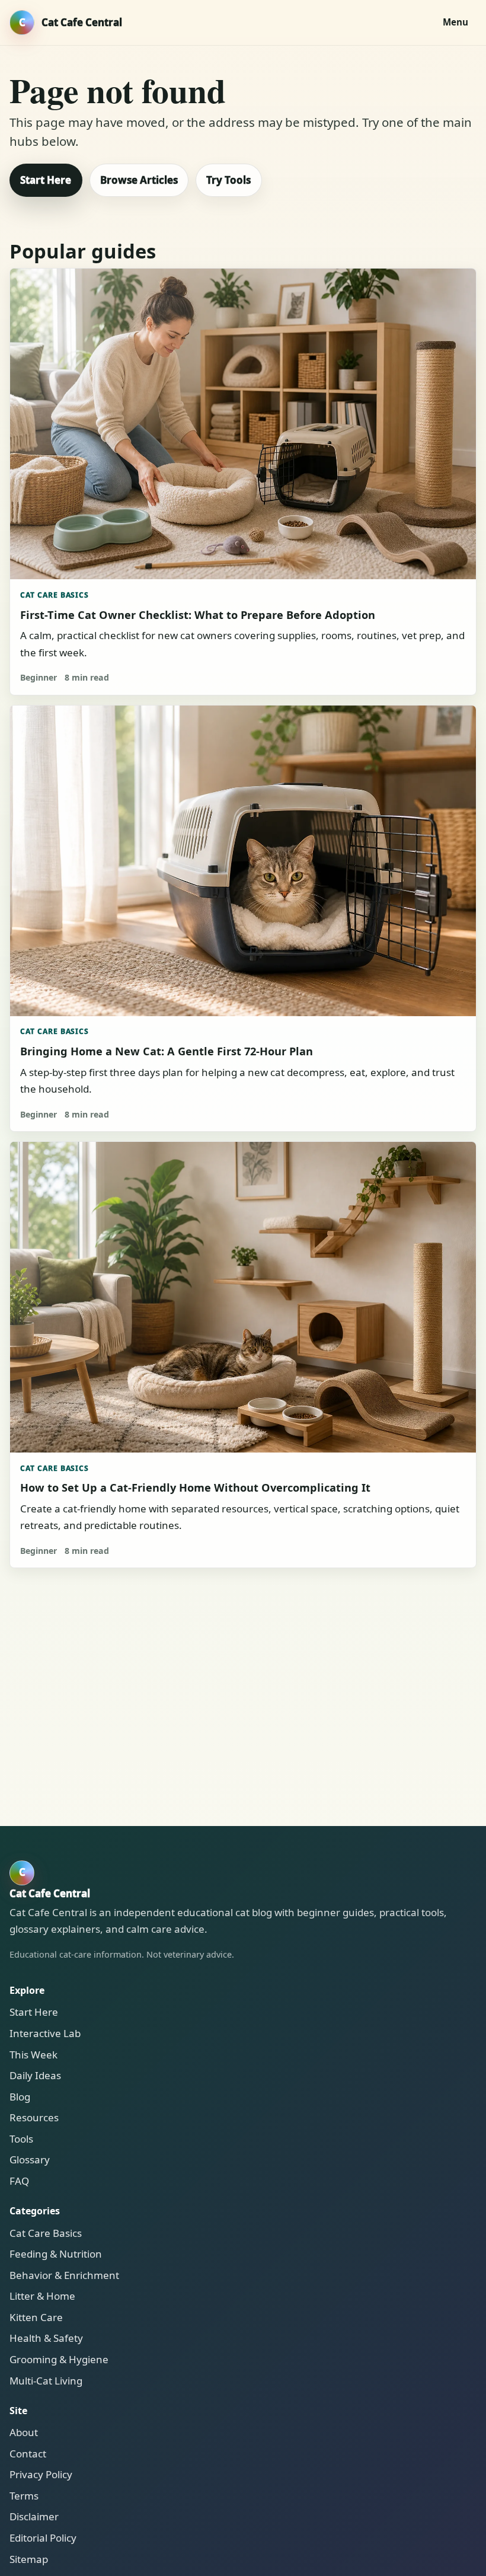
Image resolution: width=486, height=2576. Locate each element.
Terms (24, 2496)
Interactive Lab (45, 2033)
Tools (21, 2139)
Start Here (46, 180)
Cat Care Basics (55, 595)
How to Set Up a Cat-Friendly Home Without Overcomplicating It (195, 1487)
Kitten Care (36, 2317)
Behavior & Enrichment (64, 2275)
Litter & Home (42, 2296)
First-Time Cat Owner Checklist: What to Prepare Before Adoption (198, 615)
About (24, 2432)
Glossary (30, 2160)
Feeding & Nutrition (56, 2254)
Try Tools (228, 180)
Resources (34, 2117)
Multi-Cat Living (46, 2381)
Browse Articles (139, 180)
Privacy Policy (41, 2474)
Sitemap (29, 2559)
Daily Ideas (35, 2075)
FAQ (19, 2181)
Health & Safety (46, 2338)
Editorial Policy (43, 2538)
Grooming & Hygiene (59, 2359)
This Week (33, 2055)
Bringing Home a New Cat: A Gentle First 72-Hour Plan (167, 1051)
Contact (28, 2454)
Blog (20, 2097)
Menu (455, 22)
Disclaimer (34, 2516)
